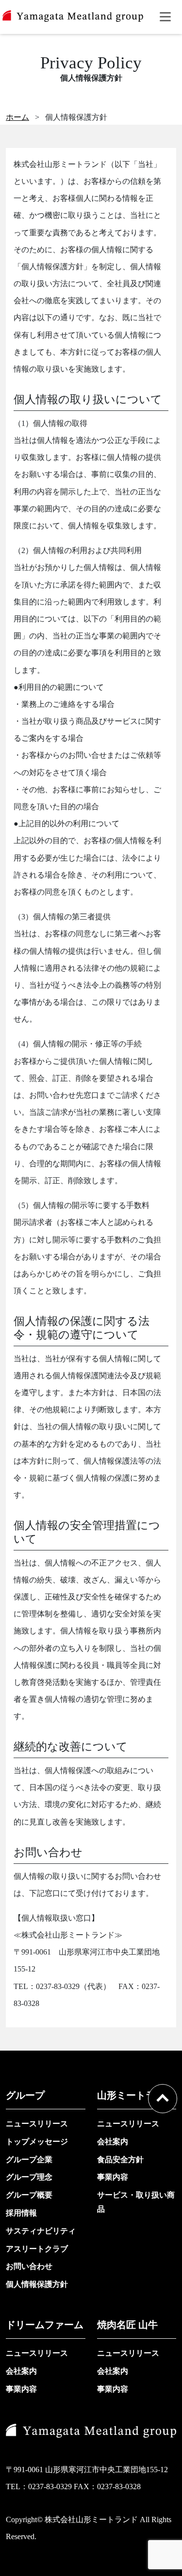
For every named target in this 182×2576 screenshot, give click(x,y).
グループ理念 (29, 2177)
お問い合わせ (29, 2266)
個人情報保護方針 (37, 2284)
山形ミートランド (136, 2095)
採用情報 (21, 2213)
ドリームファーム (45, 2325)
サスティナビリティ (41, 2231)
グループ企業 (29, 2160)
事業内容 (113, 2177)
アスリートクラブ (37, 2249)
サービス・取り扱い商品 (136, 2202)
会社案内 (113, 2142)
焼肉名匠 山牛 (127, 2325)
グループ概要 (29, 2195)
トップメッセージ (37, 2142)
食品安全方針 (120, 2160)
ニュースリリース (37, 2124)
